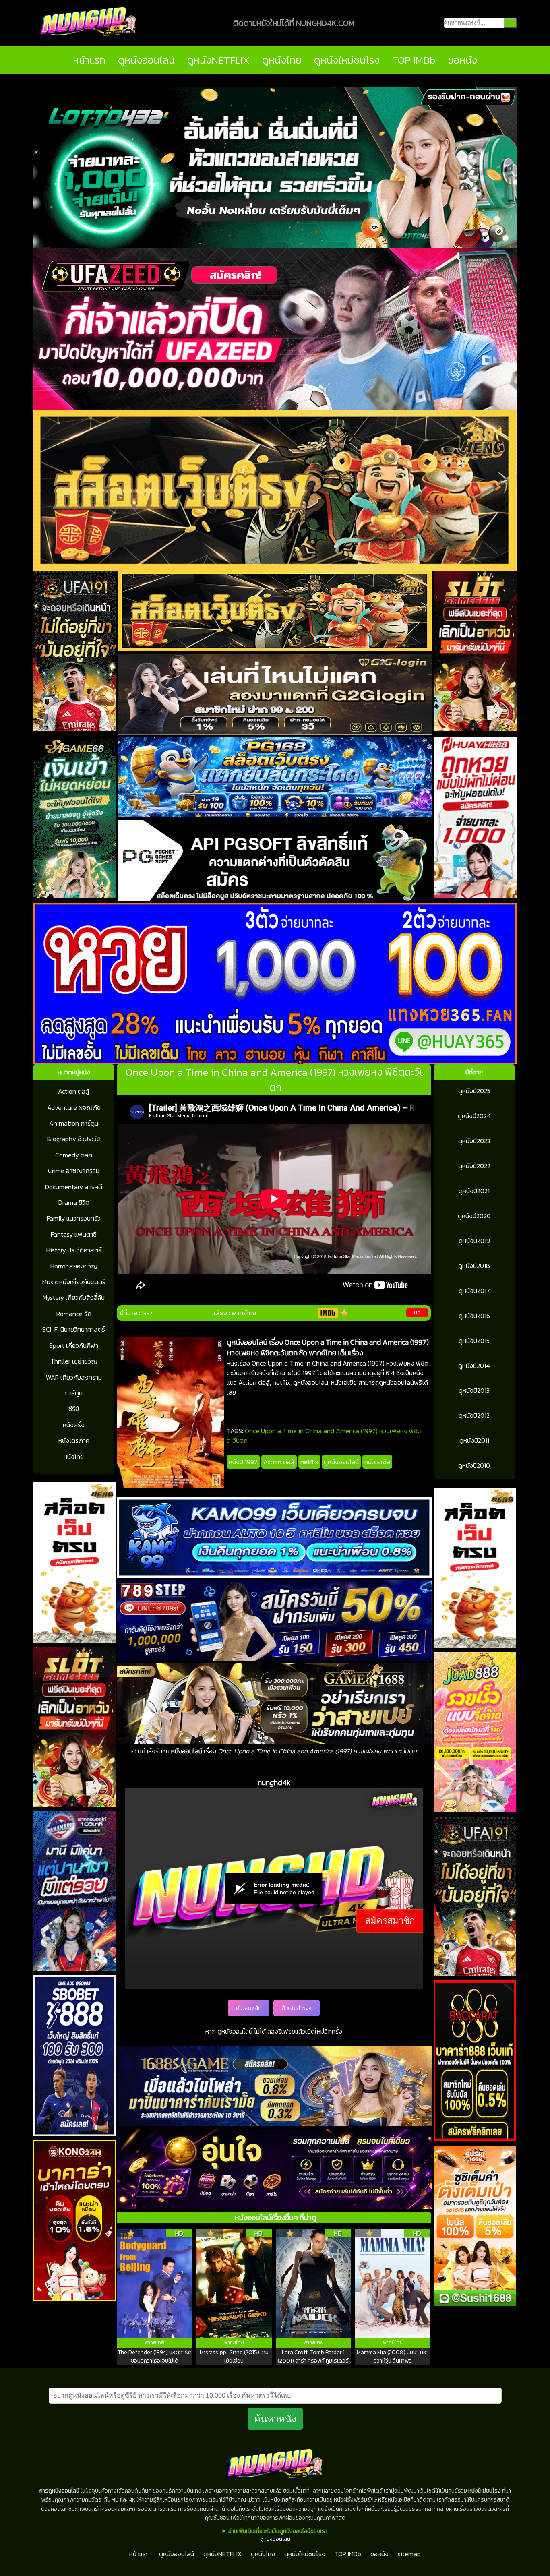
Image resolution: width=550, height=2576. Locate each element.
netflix (309, 1462)
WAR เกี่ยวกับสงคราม (74, 1377)
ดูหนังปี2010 (474, 1465)
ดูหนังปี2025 (474, 1091)
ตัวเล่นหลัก (249, 2008)
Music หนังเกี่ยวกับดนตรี (74, 1282)
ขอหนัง (462, 60)
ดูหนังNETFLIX (218, 60)
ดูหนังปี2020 (474, 1216)
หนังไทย (74, 1457)
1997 (147, 1313)
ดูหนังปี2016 (474, 1316)
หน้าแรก (89, 60)
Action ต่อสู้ (74, 1091)
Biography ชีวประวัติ (74, 1139)
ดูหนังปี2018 (474, 1266)
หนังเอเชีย (377, 1462)
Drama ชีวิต (74, 1202)
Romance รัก (74, 1314)
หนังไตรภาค (74, 1440)
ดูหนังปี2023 (474, 1141)
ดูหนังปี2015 (474, 1341)
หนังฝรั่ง (74, 1425)
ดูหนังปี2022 (474, 1166)
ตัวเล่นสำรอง (297, 2008)
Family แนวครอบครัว (74, 1218)
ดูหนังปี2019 (474, 1241)
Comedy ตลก (74, 1155)
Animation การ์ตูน (74, 1123)
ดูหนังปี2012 (474, 1415)
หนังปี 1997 (243, 1462)
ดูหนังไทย (282, 60)
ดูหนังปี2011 (474, 1440)
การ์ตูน (74, 1393)
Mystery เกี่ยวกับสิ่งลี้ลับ (74, 1297)
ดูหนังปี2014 (474, 1366)
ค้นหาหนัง (275, 2419)
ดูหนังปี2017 (474, 1291)
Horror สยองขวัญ (74, 1266)
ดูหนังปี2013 (474, 1390)
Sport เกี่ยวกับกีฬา (74, 1345)
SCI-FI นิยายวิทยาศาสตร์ (74, 1329)
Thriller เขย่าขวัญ (74, 1361)
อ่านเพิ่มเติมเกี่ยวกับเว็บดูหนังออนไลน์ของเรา (278, 2531)
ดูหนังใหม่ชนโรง (347, 60)
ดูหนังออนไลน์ (146, 60)
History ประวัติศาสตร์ (74, 1250)
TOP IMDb (414, 60)
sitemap (409, 2554)
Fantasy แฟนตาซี (74, 1234)
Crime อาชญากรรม (74, 1171)
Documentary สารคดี (74, 1187)
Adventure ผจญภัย (74, 1107)
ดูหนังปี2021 (474, 1191)
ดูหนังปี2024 (474, 1116)
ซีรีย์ (74, 1409)
